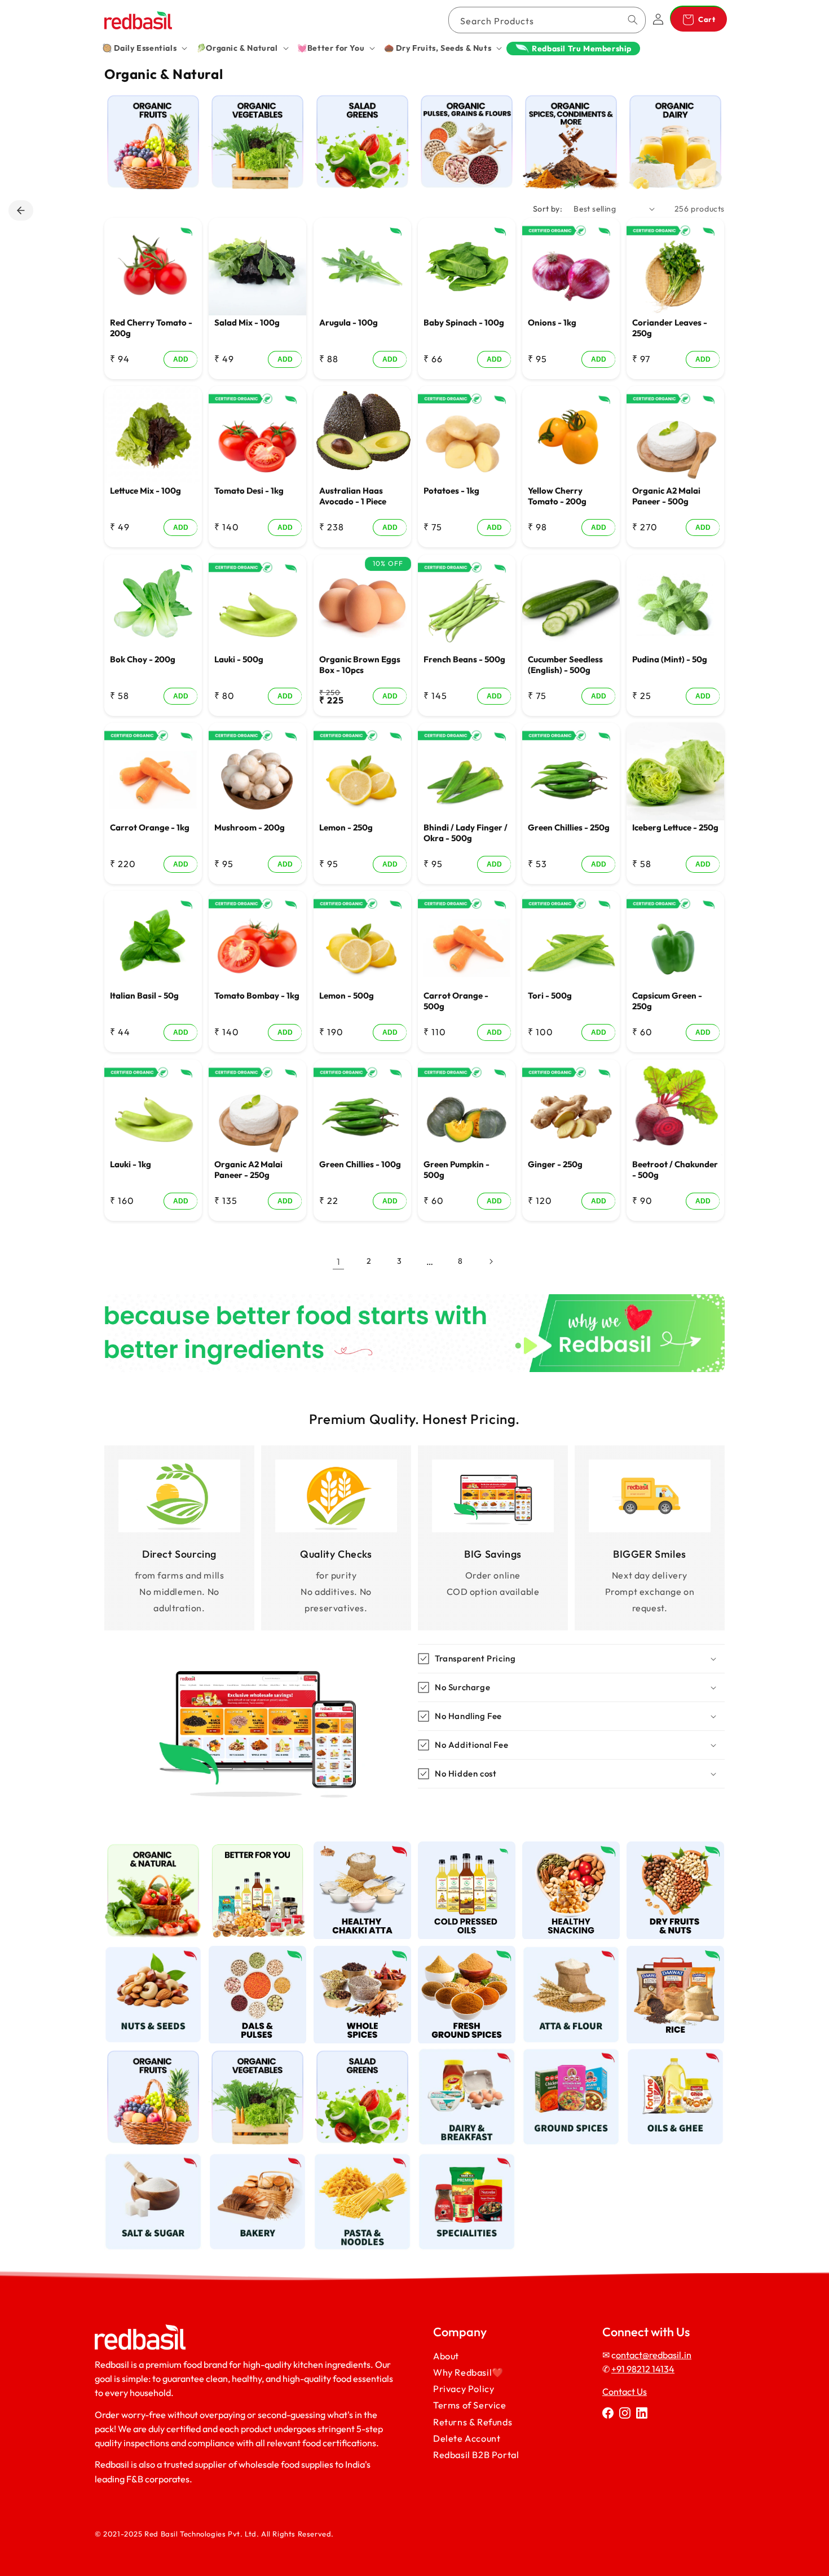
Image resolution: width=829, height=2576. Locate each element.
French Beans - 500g (464, 659)
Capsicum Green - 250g (667, 1001)
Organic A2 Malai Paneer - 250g (248, 1169)
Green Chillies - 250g (569, 827)
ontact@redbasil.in (654, 2355)
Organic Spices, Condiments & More (571, 111)
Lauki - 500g (239, 659)
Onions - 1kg (552, 322)
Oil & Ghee (669, 2055)
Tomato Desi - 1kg (249, 491)
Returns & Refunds (473, 2421)
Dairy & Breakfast (467, 2055)
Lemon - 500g (347, 995)
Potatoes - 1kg (451, 491)
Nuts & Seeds (147, 1953)
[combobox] (547, 20)
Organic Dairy (669, 100)
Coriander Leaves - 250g (670, 328)
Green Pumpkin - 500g (457, 1169)
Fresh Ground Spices (467, 1959)
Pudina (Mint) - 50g (670, 659)
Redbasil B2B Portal (476, 2455)
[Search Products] (633, 20)
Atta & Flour (565, 1953)
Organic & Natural (153, 1848)
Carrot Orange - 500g (456, 1001)
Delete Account (467, 2438)
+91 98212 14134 (643, 2369)
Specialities (460, 2159)
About (446, 2356)
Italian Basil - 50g (144, 995)
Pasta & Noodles (362, 2159)
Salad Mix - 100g (247, 322)
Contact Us (625, 2392)
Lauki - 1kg (131, 1164)
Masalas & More (565, 2055)
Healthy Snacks (565, 1848)
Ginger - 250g (555, 1164)
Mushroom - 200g (250, 827)
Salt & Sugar (147, 2159)
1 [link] (339, 1261)
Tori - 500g (550, 995)
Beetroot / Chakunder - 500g (675, 1169)
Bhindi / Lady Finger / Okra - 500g (466, 833)
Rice (669, 1953)
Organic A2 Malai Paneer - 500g (666, 496)
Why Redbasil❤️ (468, 2372)
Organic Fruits (147, 100)
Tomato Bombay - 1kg (257, 995)
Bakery (251, 2159)
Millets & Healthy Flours (362, 1854)
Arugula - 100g (349, 322)
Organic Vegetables (251, 105)
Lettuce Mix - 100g (145, 491)
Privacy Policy (464, 2389)
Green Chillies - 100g (360, 1164)
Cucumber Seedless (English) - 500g (565, 664)
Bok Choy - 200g (143, 659)
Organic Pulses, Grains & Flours (463, 105)
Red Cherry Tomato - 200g (151, 328)
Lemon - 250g (346, 827)
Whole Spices (356, 1953)
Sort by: (548, 209)
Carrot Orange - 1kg (150, 827)
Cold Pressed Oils (466, 1848)
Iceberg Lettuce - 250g (675, 827)
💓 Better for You (258, 1848)
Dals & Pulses (251, 1953)
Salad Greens (356, 100)
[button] (145, 48)
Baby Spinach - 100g (464, 322)
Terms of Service (470, 2405)
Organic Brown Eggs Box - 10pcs (360, 664)
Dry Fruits (669, 1848)
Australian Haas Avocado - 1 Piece (353, 496)
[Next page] (491, 1261)
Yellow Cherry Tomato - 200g (557, 496)
